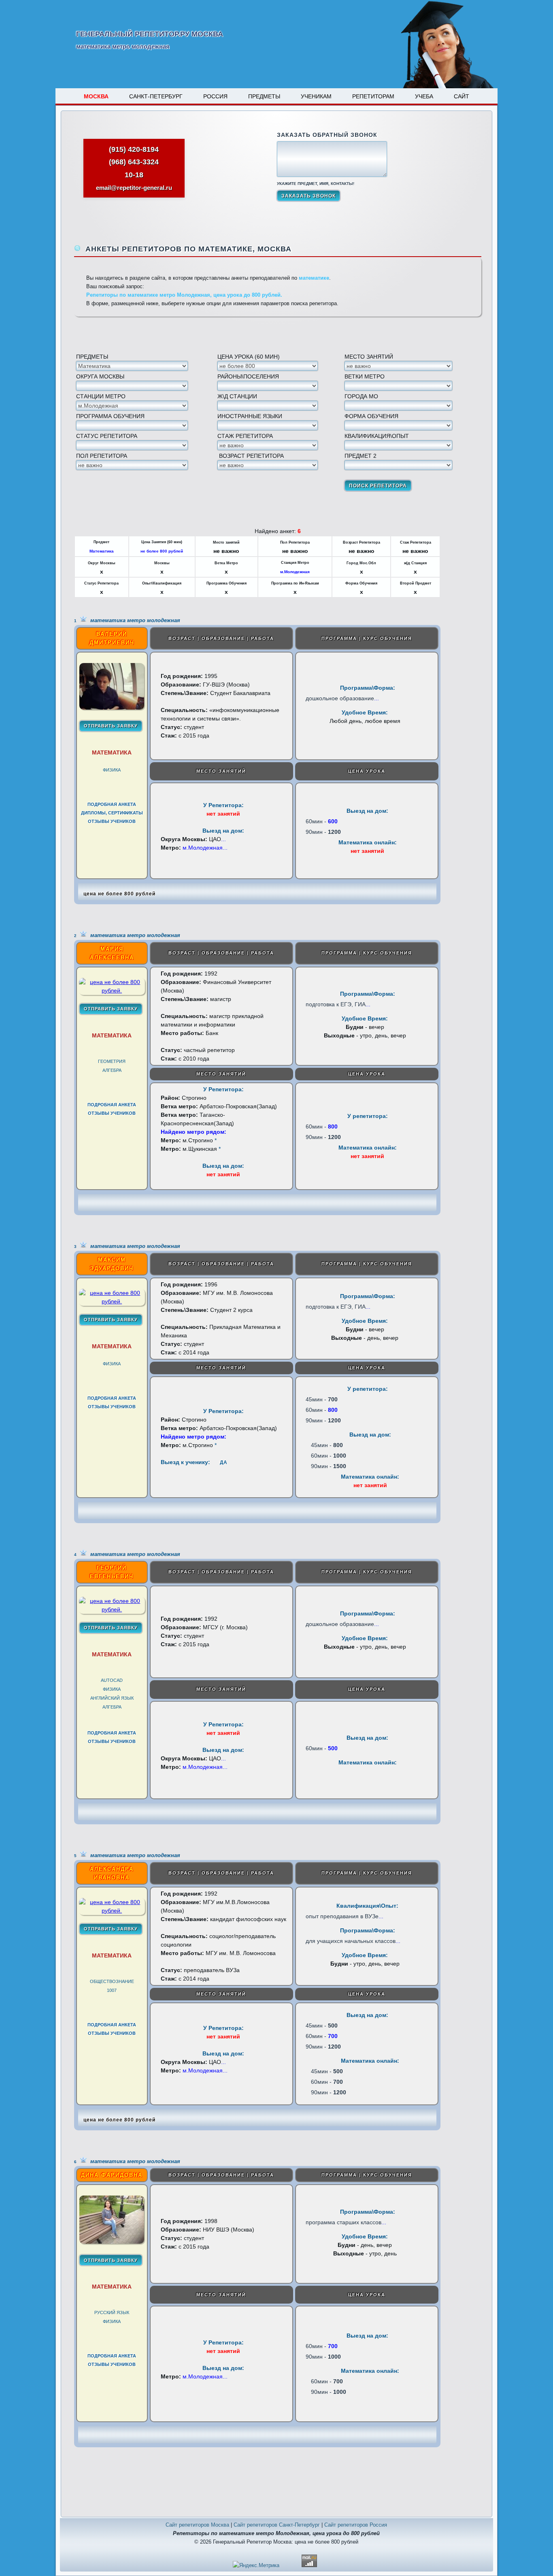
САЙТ (462, 96)
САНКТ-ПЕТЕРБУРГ (156, 96)
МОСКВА (96, 96)
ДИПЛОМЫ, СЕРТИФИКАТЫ (112, 813)
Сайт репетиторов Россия (356, 2525)
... (376, 698)
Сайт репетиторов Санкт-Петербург (277, 2525)
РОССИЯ (215, 96)
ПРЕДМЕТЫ (264, 96)
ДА (223, 1462)
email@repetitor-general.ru (134, 188)
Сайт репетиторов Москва (197, 2525)
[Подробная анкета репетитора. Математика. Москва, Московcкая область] (112, 708)
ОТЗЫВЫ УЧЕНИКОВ (112, 821)
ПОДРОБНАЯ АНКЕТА (112, 804)
